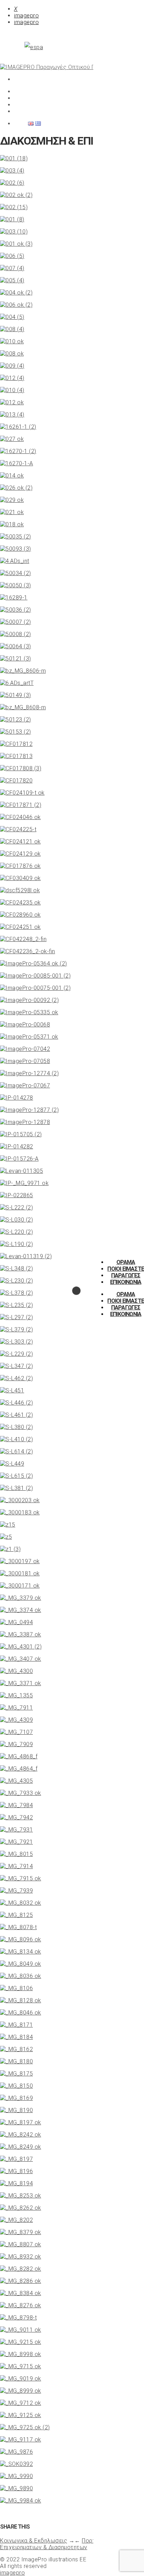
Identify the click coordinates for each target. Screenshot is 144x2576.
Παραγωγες (126, 1275)
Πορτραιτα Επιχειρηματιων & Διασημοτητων (55, 2544)
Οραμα (126, 1262)
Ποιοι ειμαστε (126, 1269)
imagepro (26, 16)
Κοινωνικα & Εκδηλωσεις (34, 2541)
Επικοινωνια (126, 1282)
